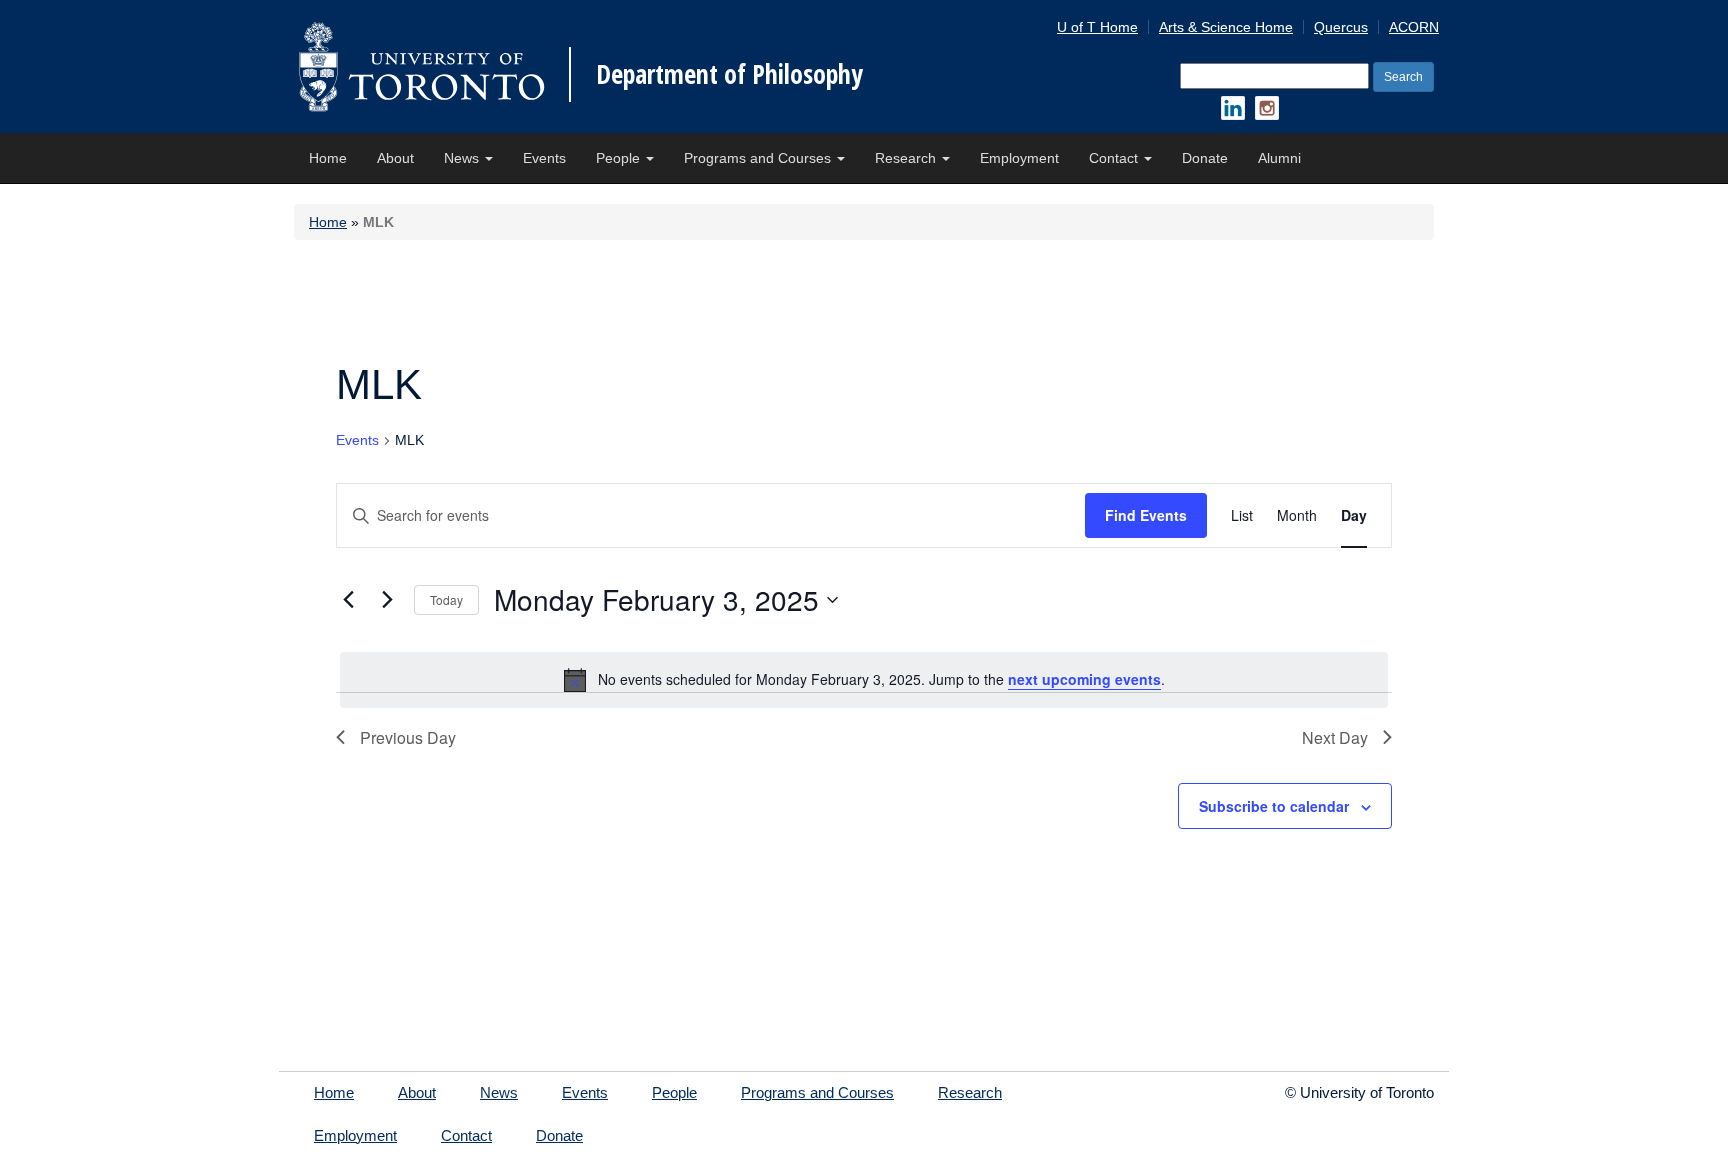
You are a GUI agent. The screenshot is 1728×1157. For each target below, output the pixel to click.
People (620, 158)
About (395, 158)
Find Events (1146, 515)
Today (446, 599)
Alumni (1279, 158)
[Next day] (387, 600)
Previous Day (408, 737)
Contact (1115, 158)
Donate (1205, 158)
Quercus (1341, 27)
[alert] (864, 680)
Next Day (1335, 737)
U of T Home (1097, 27)
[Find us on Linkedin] (1233, 108)
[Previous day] (348, 600)
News (463, 158)
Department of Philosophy (729, 74)
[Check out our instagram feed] (1267, 108)
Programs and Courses (759, 158)
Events (544, 158)
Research (907, 158)
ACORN (1414, 27)
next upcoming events (1084, 679)
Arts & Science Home (1226, 27)
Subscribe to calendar (1274, 806)
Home (328, 158)
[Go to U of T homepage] (421, 66)
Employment (1019, 158)
